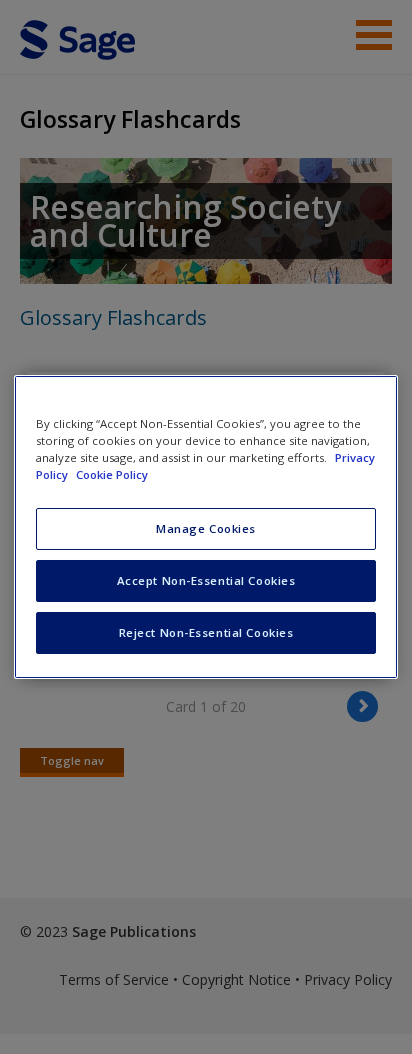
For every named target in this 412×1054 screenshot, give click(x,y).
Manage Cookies (206, 528)
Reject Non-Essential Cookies (206, 632)
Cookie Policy (112, 474)
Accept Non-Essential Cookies (206, 580)
